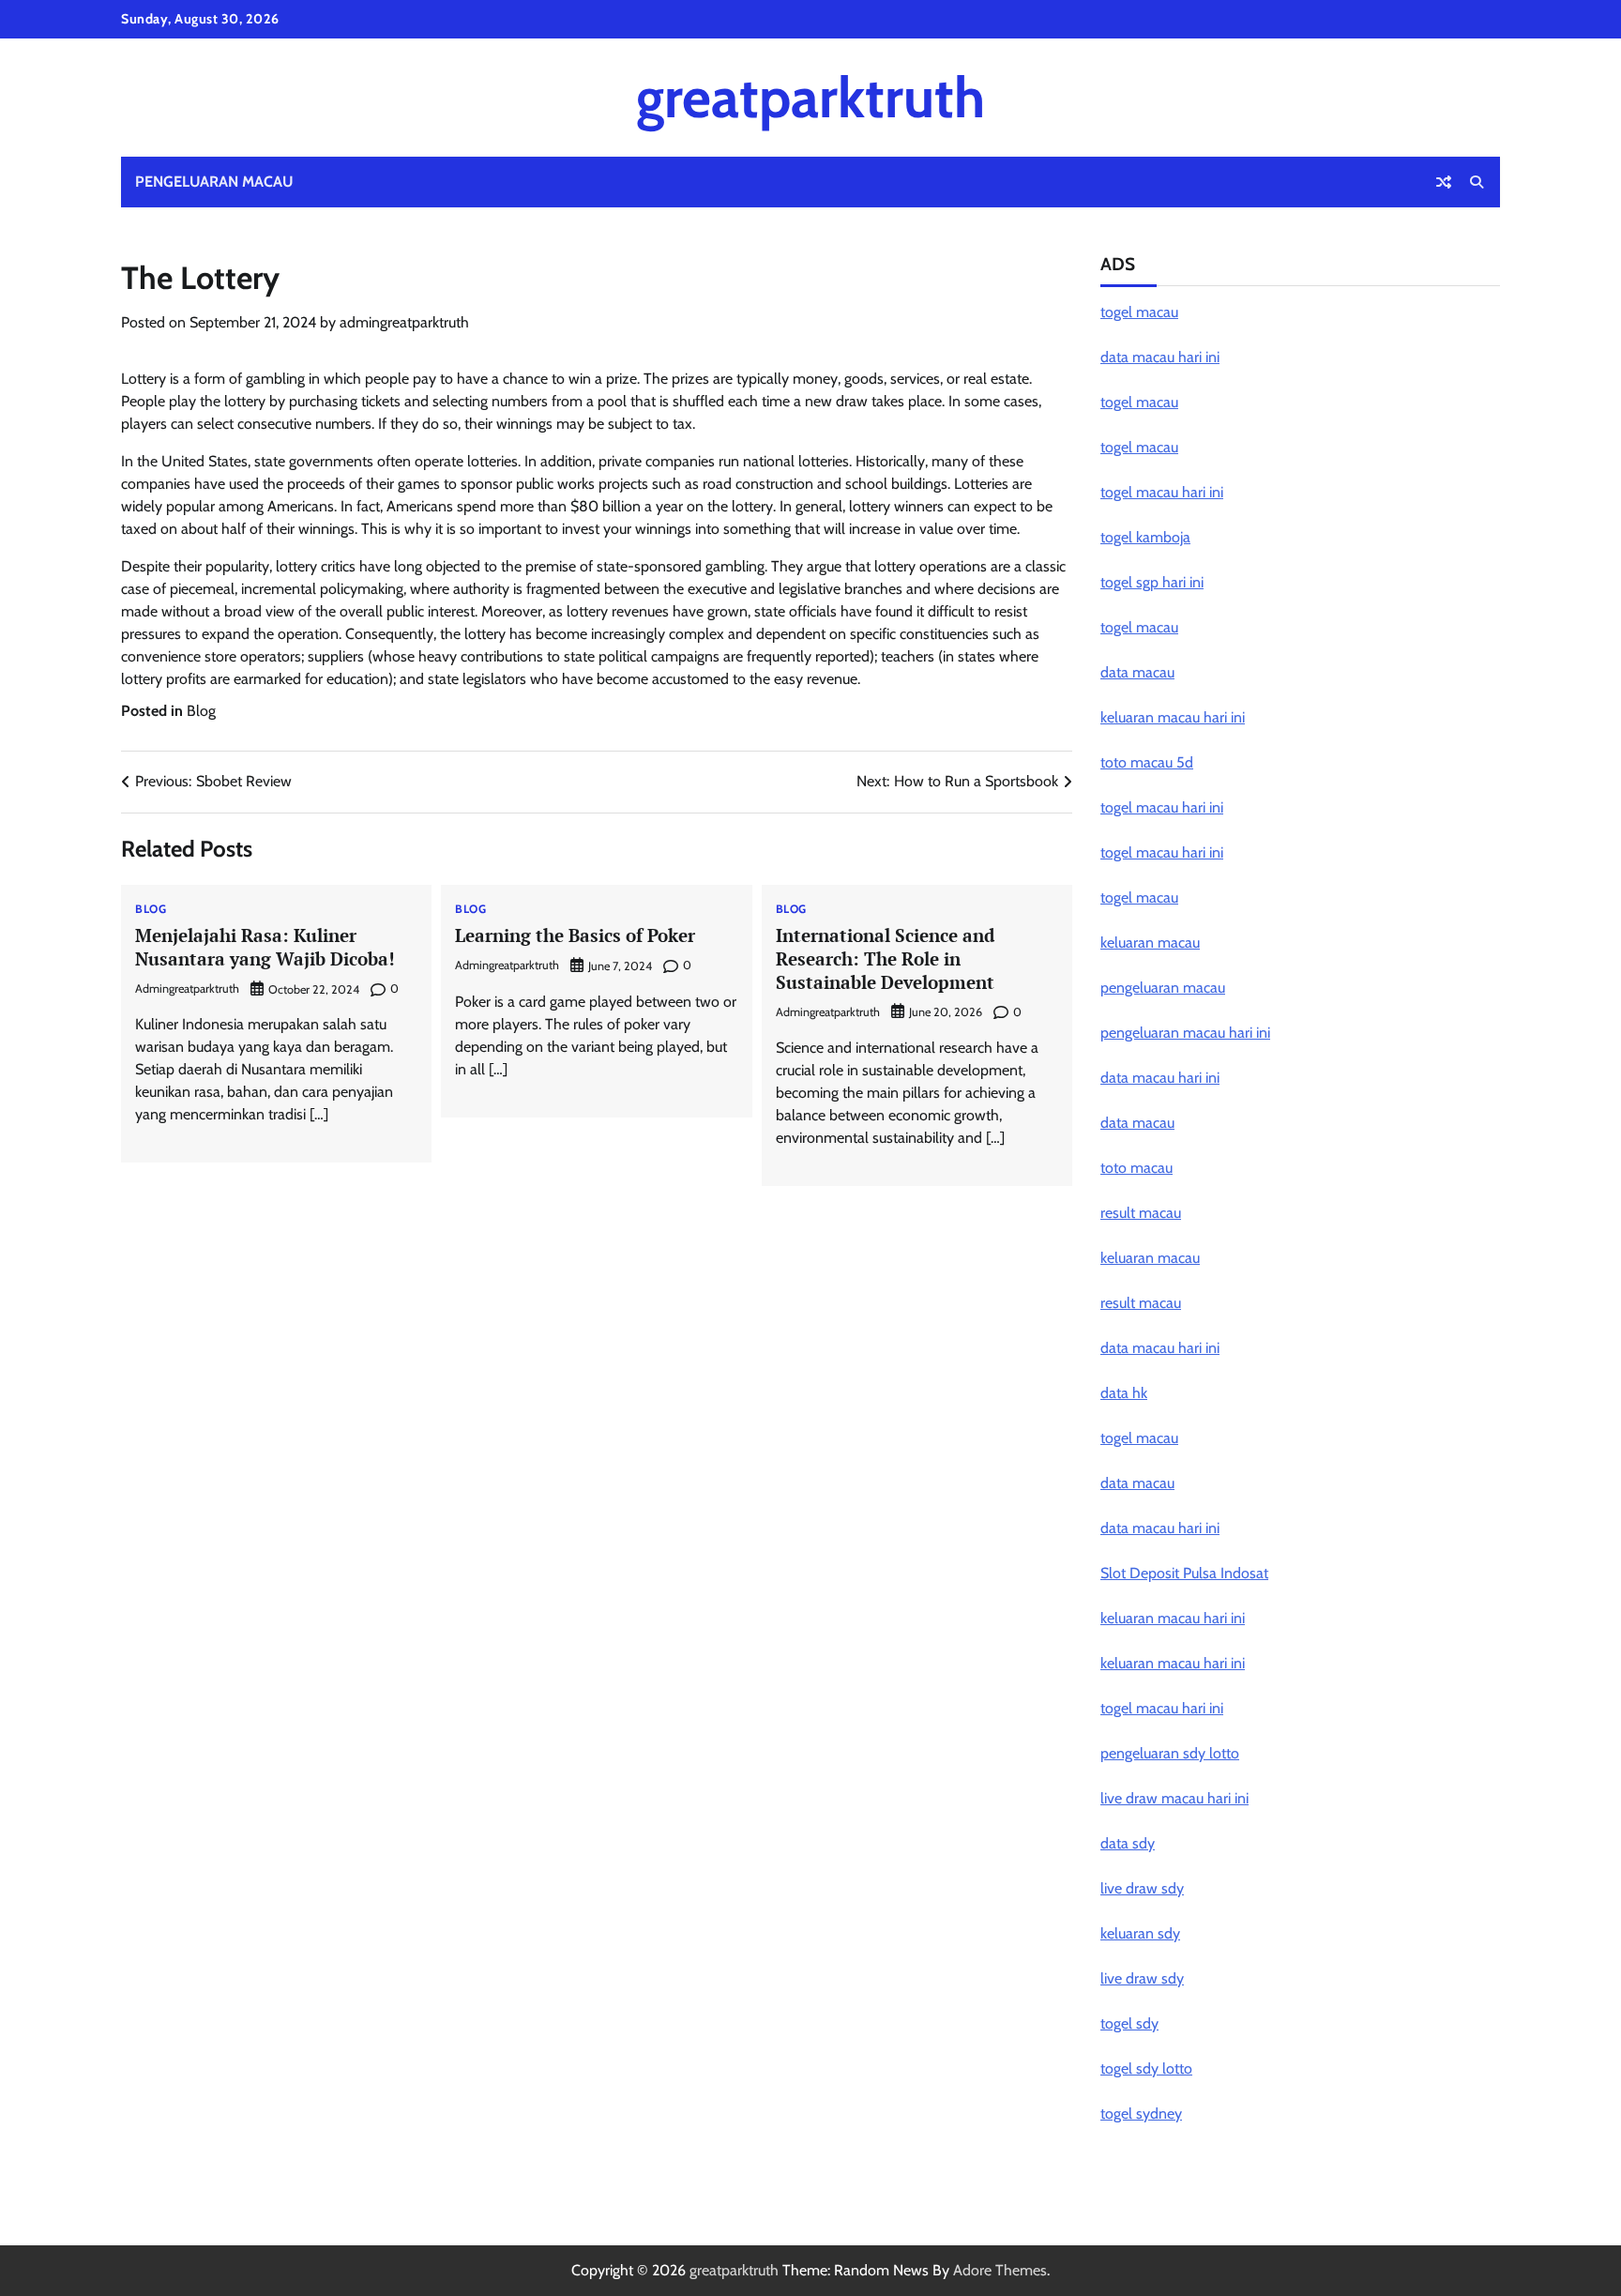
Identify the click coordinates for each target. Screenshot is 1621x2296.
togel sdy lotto (1146, 2068)
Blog (201, 711)
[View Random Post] (1444, 182)
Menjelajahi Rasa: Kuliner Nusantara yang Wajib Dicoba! (265, 947)
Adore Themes (1000, 2270)
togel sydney (1141, 2114)
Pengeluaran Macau (214, 182)
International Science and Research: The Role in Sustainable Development (885, 958)
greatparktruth (810, 97)
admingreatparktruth (404, 322)
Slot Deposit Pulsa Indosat (1184, 1573)
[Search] (1477, 182)
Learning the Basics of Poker (575, 935)
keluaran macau (1150, 943)
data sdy (1128, 1843)
